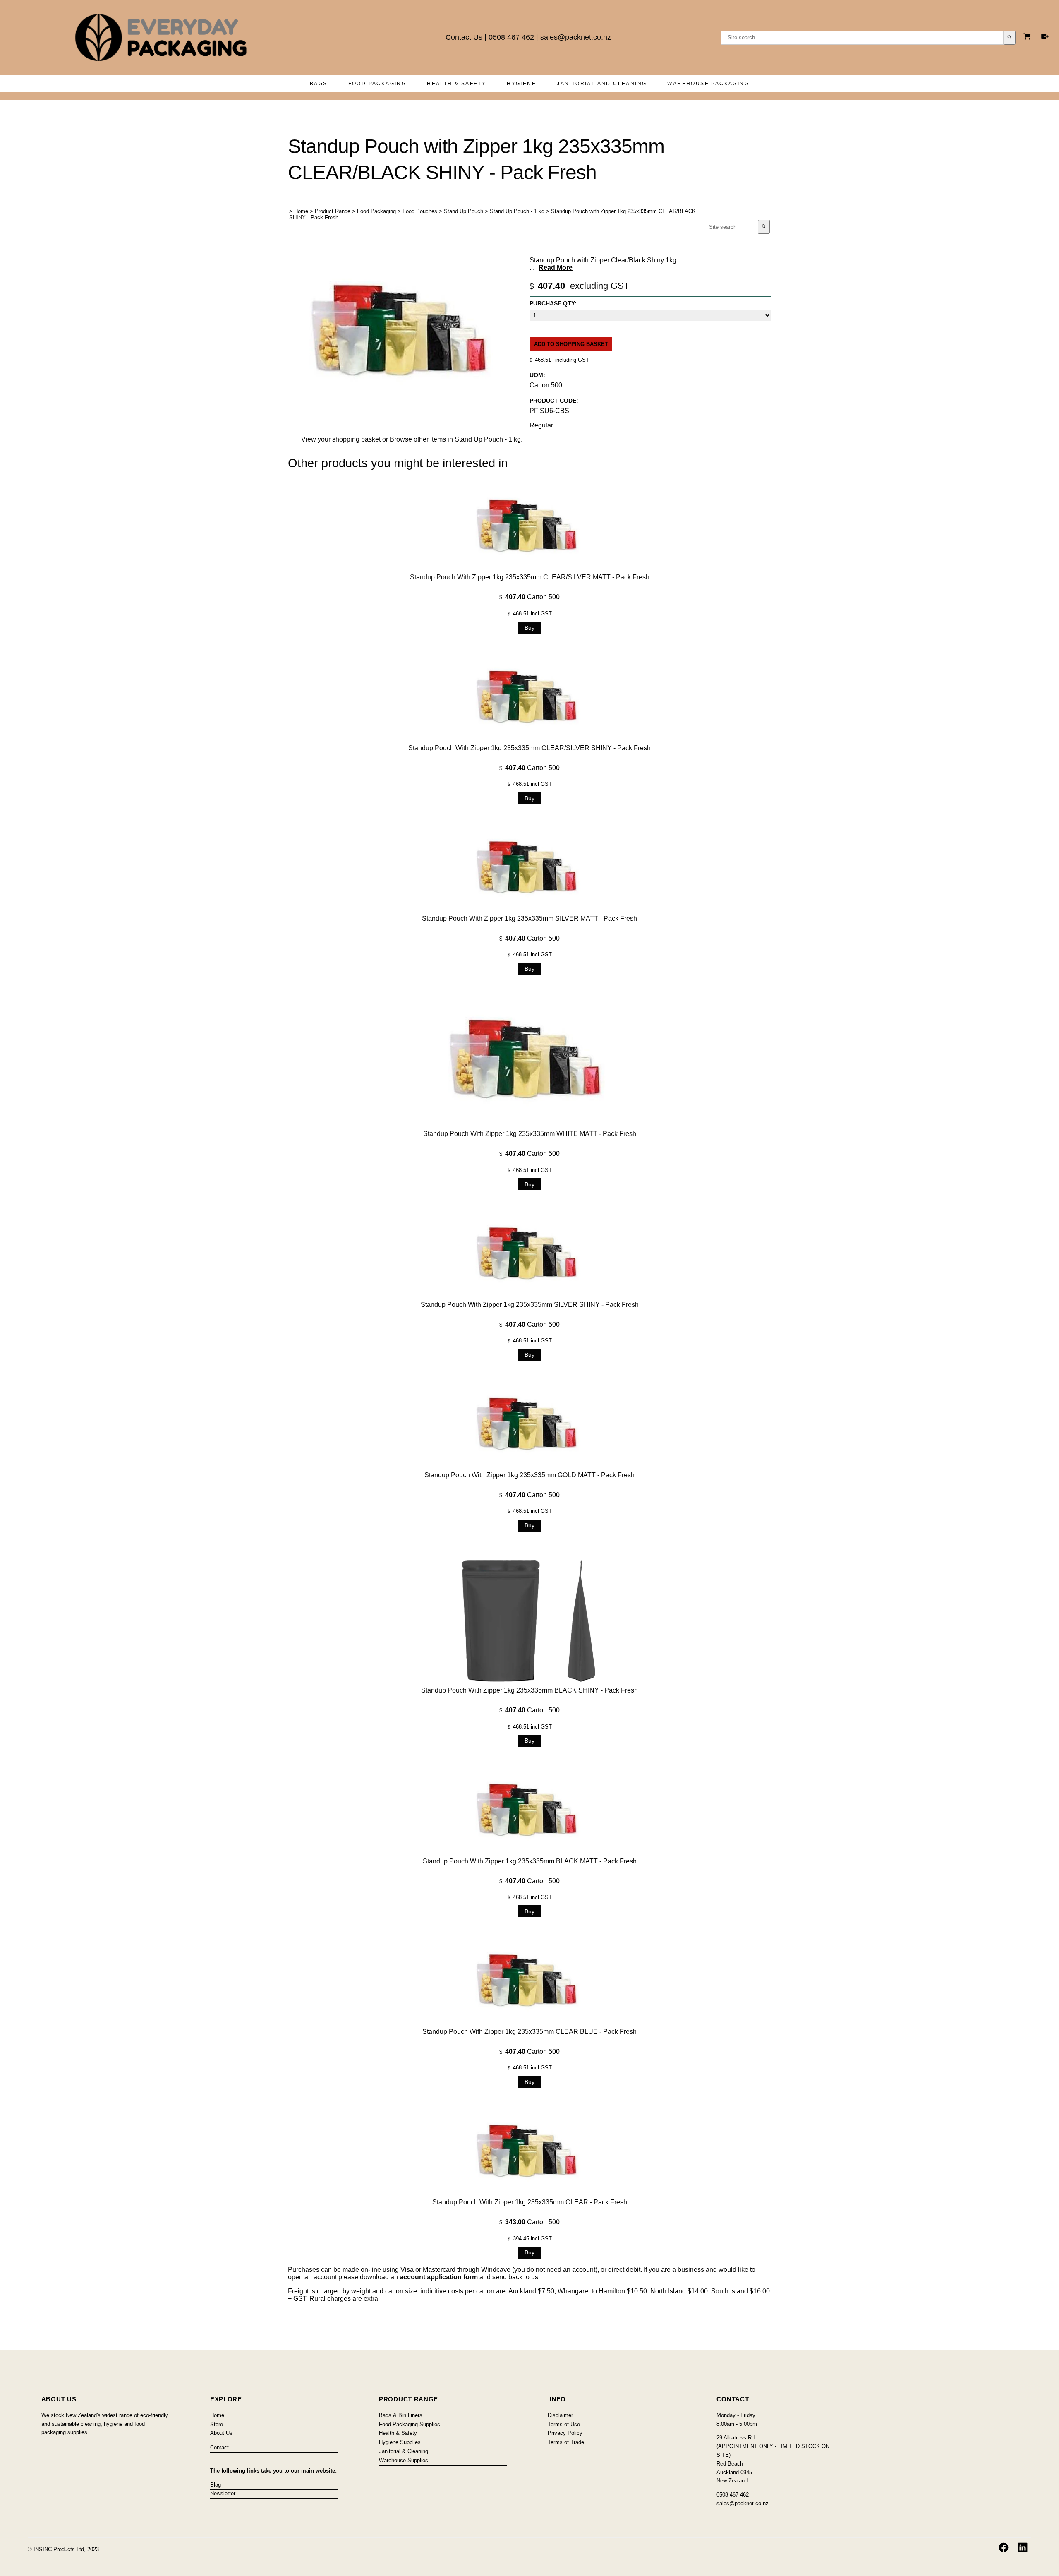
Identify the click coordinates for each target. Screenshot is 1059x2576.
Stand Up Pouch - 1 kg (517, 211)
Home (301, 211)
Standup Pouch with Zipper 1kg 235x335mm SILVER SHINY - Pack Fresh (530, 1305)
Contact (219, 2448)
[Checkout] (1045, 36)
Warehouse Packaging (708, 84)
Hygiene (521, 84)
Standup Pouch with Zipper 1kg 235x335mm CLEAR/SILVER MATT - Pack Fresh (530, 577)
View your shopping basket (341, 439)
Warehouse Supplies (404, 2460)
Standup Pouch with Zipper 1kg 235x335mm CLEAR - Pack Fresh (530, 2202)
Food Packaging (377, 84)
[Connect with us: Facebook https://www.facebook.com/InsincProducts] (1004, 2547)
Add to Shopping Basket (571, 344)
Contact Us (464, 37)
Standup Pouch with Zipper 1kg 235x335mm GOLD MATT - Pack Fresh (529, 1475)
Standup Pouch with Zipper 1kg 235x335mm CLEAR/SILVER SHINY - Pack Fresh (529, 748)
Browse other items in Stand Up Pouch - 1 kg (455, 439)
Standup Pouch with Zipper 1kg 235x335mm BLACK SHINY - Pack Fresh (529, 1690)
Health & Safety (456, 84)
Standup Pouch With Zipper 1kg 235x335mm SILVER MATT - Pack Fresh (529, 918)
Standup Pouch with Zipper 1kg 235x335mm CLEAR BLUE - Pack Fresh (529, 2032)
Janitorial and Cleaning (602, 84)
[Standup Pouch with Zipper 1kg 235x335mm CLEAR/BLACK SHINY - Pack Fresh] (404, 408)
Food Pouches (420, 211)
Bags (319, 84)
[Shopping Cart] (1028, 37)
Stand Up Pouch (464, 211)
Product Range (333, 211)
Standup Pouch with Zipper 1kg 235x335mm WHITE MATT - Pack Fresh (530, 1134)
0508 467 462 (511, 37)
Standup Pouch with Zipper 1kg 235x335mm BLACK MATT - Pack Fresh (530, 1861)
